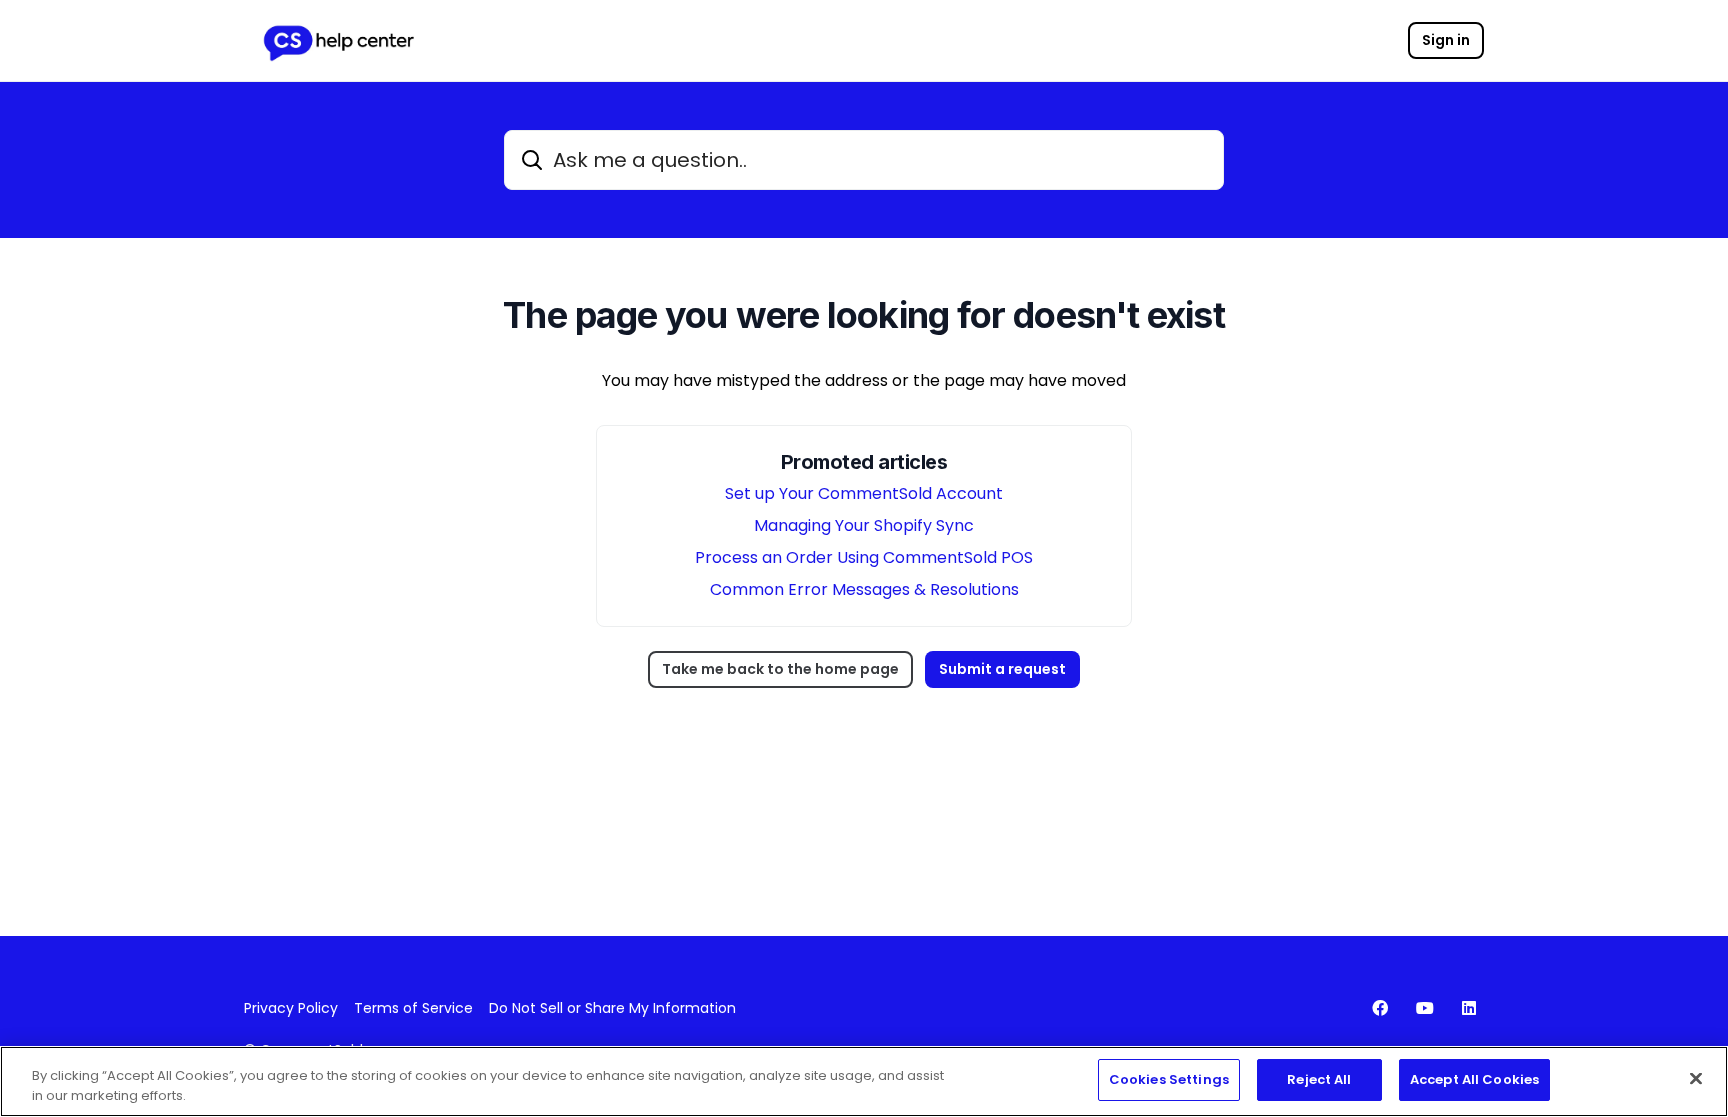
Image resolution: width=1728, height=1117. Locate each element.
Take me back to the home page (780, 669)
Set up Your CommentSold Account (864, 493)
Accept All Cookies (1474, 1079)
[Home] (338, 41)
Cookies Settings (1169, 1079)
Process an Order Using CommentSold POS (864, 557)
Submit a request (1002, 669)
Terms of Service (413, 1008)
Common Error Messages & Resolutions (864, 589)
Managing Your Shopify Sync (864, 525)
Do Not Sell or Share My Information (612, 1008)
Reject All (1319, 1079)
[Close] (1696, 1078)
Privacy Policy (291, 1008)
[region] (864, 1081)
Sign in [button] (1446, 40)
